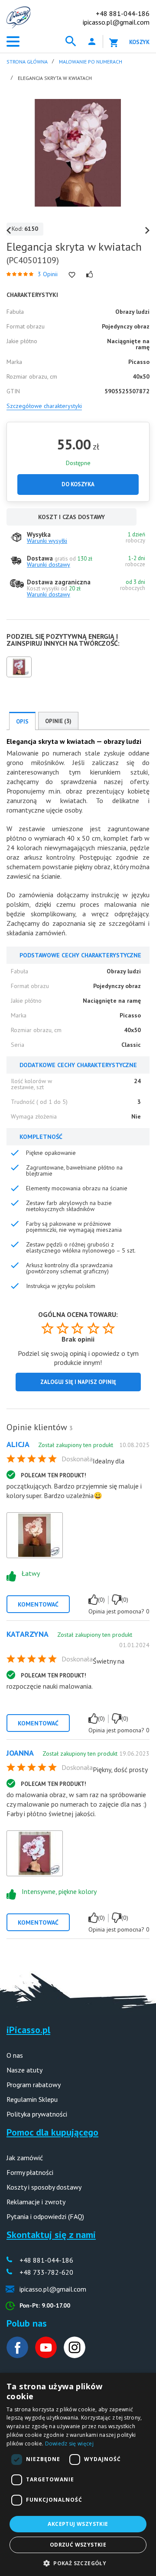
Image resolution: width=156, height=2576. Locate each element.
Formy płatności (30, 2172)
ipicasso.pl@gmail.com (116, 22)
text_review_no (117, 1600)
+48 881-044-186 (123, 13)
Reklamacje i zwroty (36, 2202)
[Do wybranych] (72, 275)
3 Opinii (48, 274)
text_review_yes (93, 1600)
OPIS (22, 722)
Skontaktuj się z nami (51, 2235)
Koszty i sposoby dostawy (44, 2187)
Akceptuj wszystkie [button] (78, 2524)
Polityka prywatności (37, 2114)
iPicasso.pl (28, 2030)
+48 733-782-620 (46, 2272)
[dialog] (78, 2474)
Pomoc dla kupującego (52, 2132)
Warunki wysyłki (47, 541)
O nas (15, 2055)
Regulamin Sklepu (32, 2099)
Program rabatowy (34, 2085)
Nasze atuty (24, 2070)
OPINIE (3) (58, 721)
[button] (78, 2562)
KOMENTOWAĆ (38, 1604)
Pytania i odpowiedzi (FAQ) (45, 2216)
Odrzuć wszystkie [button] (78, 2545)
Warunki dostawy (49, 564)
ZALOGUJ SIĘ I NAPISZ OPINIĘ (78, 1382)
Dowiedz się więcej (69, 2444)
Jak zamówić (25, 2158)
